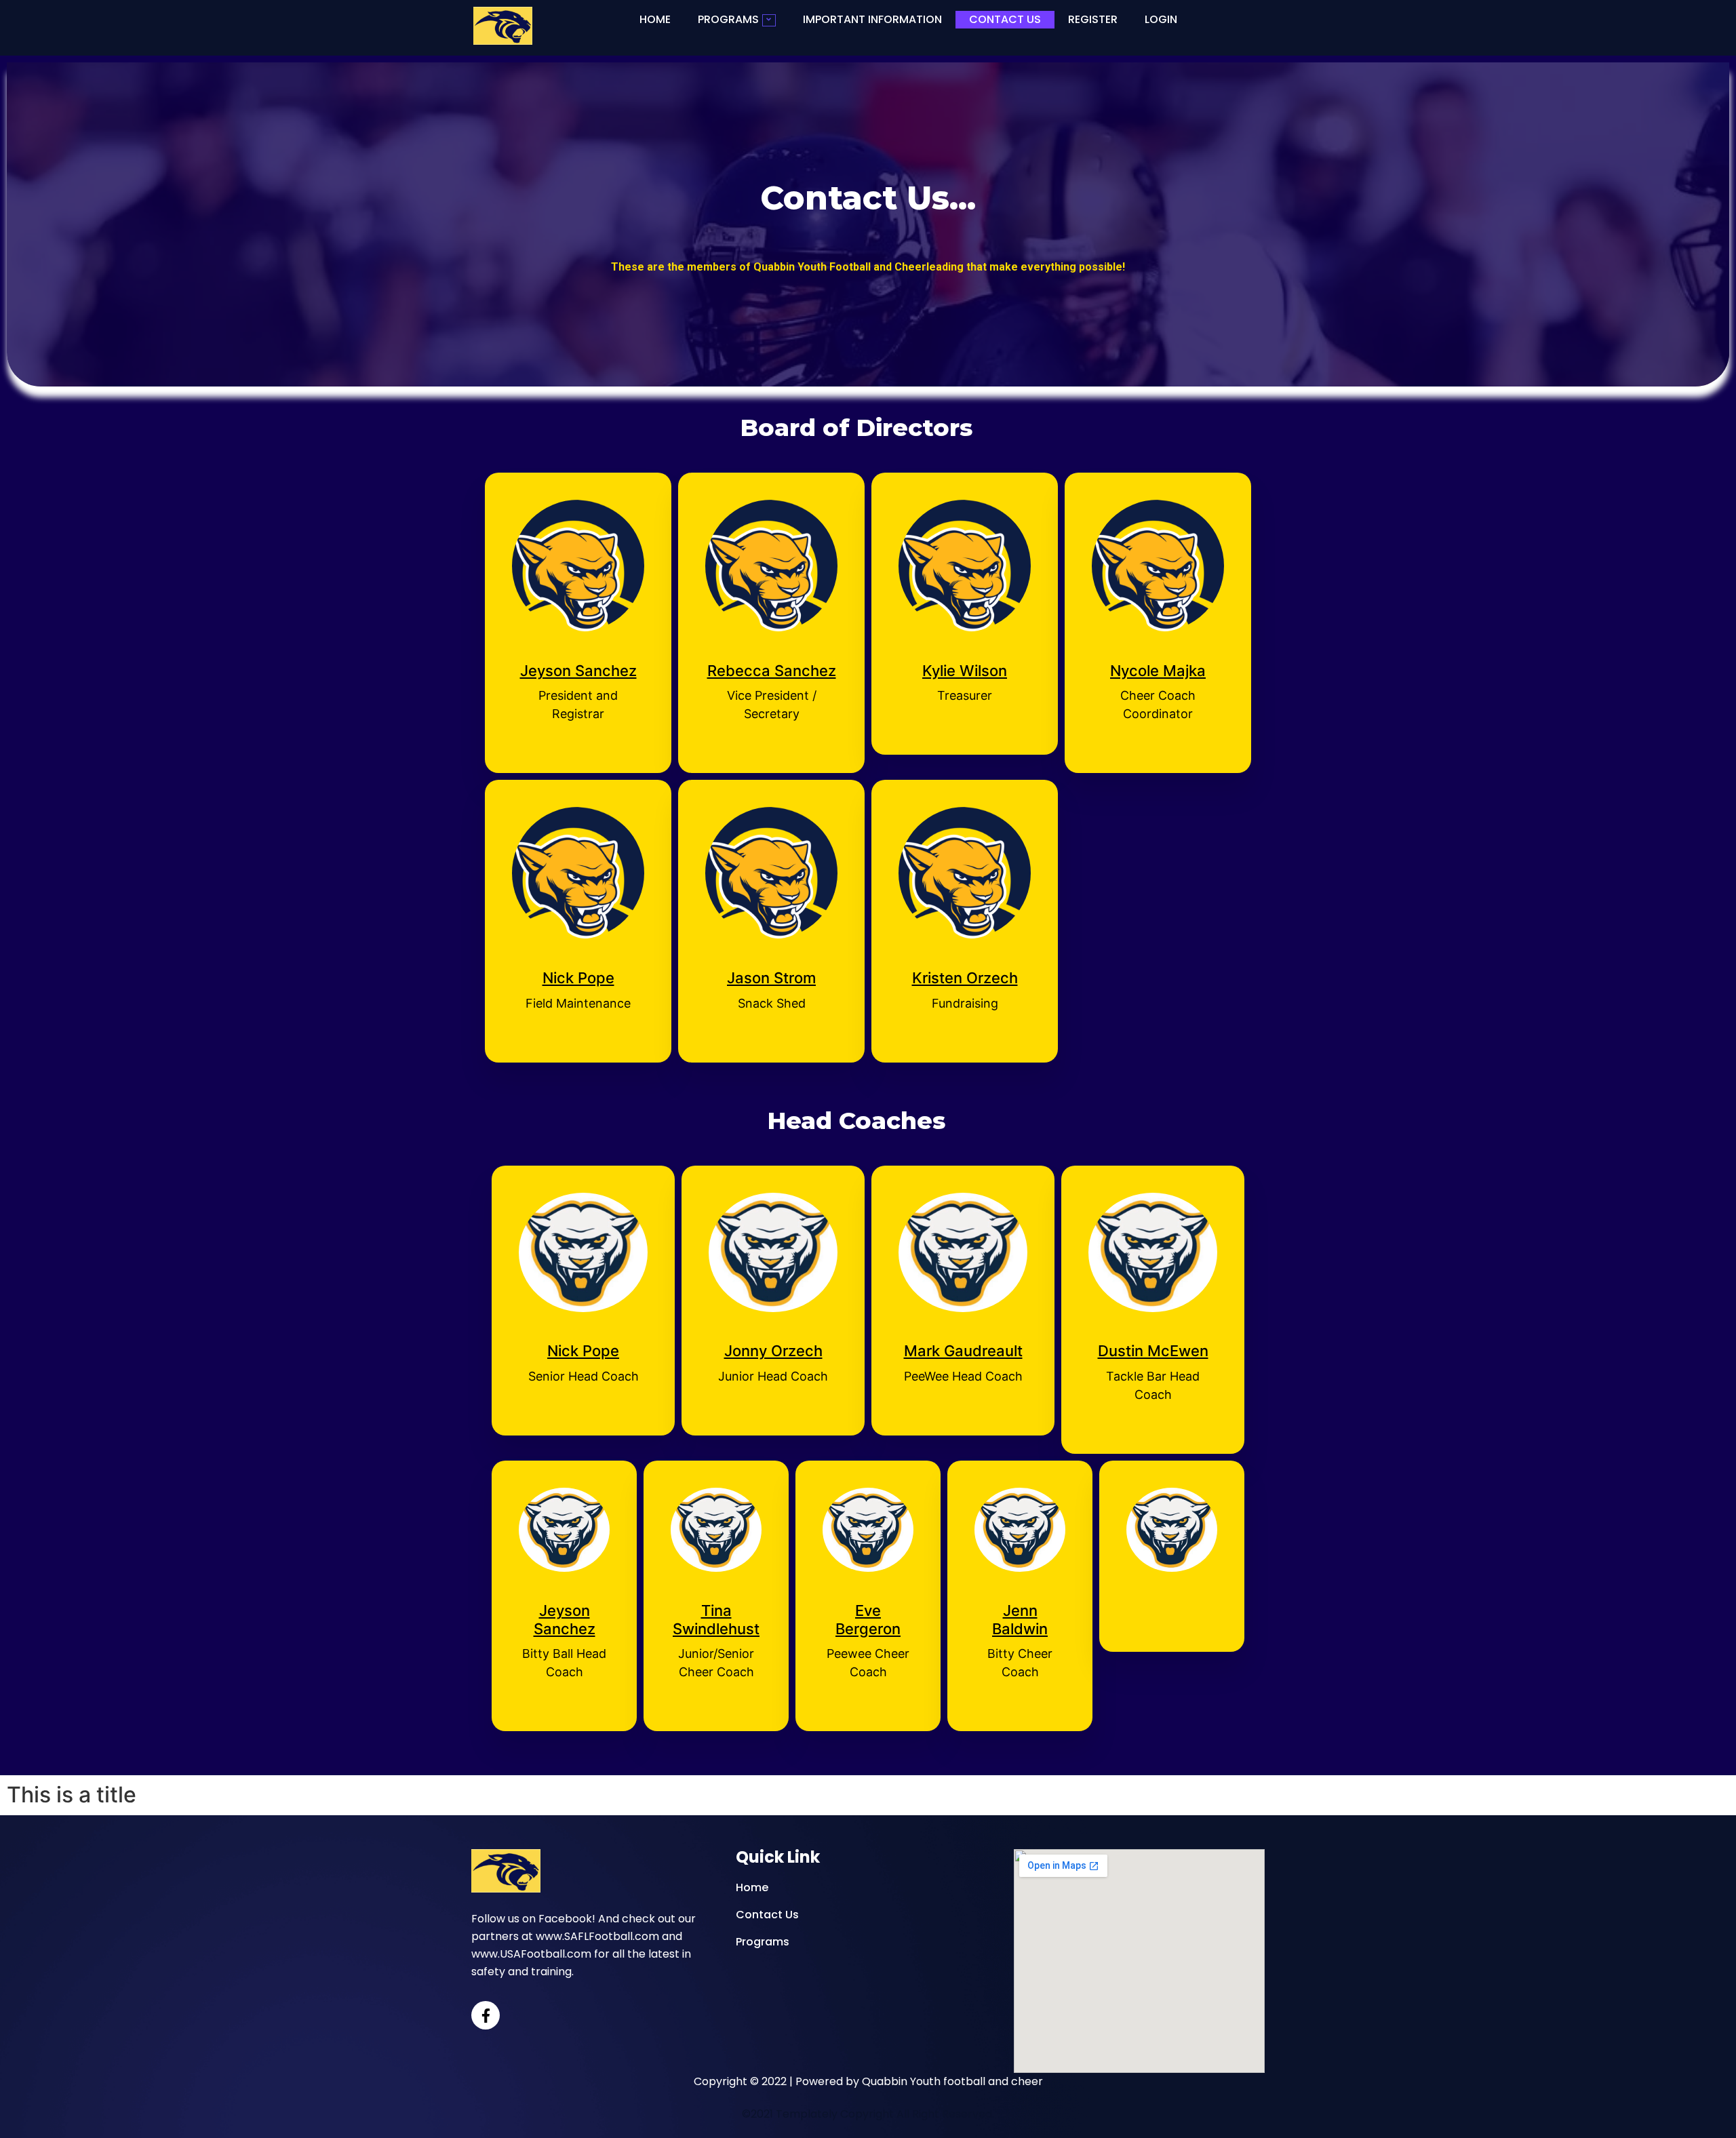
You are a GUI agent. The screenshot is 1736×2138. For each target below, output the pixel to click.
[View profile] (1172, 1593)
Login (1161, 19)
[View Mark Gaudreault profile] (963, 1334)
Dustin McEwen (1153, 1351)
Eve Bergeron (868, 1619)
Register (1093, 19)
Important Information (872, 19)
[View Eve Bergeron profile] (868, 1593)
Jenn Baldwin (1020, 1619)
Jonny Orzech (773, 1351)
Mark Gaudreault (963, 1351)
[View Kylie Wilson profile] (965, 654)
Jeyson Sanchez (578, 671)
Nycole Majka (1158, 671)
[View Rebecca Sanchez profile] (771, 654)
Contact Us (1005, 19)
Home (655, 19)
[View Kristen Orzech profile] (965, 961)
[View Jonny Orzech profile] (773, 1334)
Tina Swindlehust (716, 1619)
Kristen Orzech (965, 978)
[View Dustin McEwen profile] (1153, 1334)
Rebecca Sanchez (772, 671)
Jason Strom (771, 978)
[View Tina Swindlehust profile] (716, 1593)
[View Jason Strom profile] (771, 961)
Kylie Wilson (965, 671)
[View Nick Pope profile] (578, 961)
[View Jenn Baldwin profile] (1020, 1593)
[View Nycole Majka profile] (1158, 654)
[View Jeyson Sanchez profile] (578, 654)
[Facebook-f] (486, 2015)
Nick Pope (578, 978)
